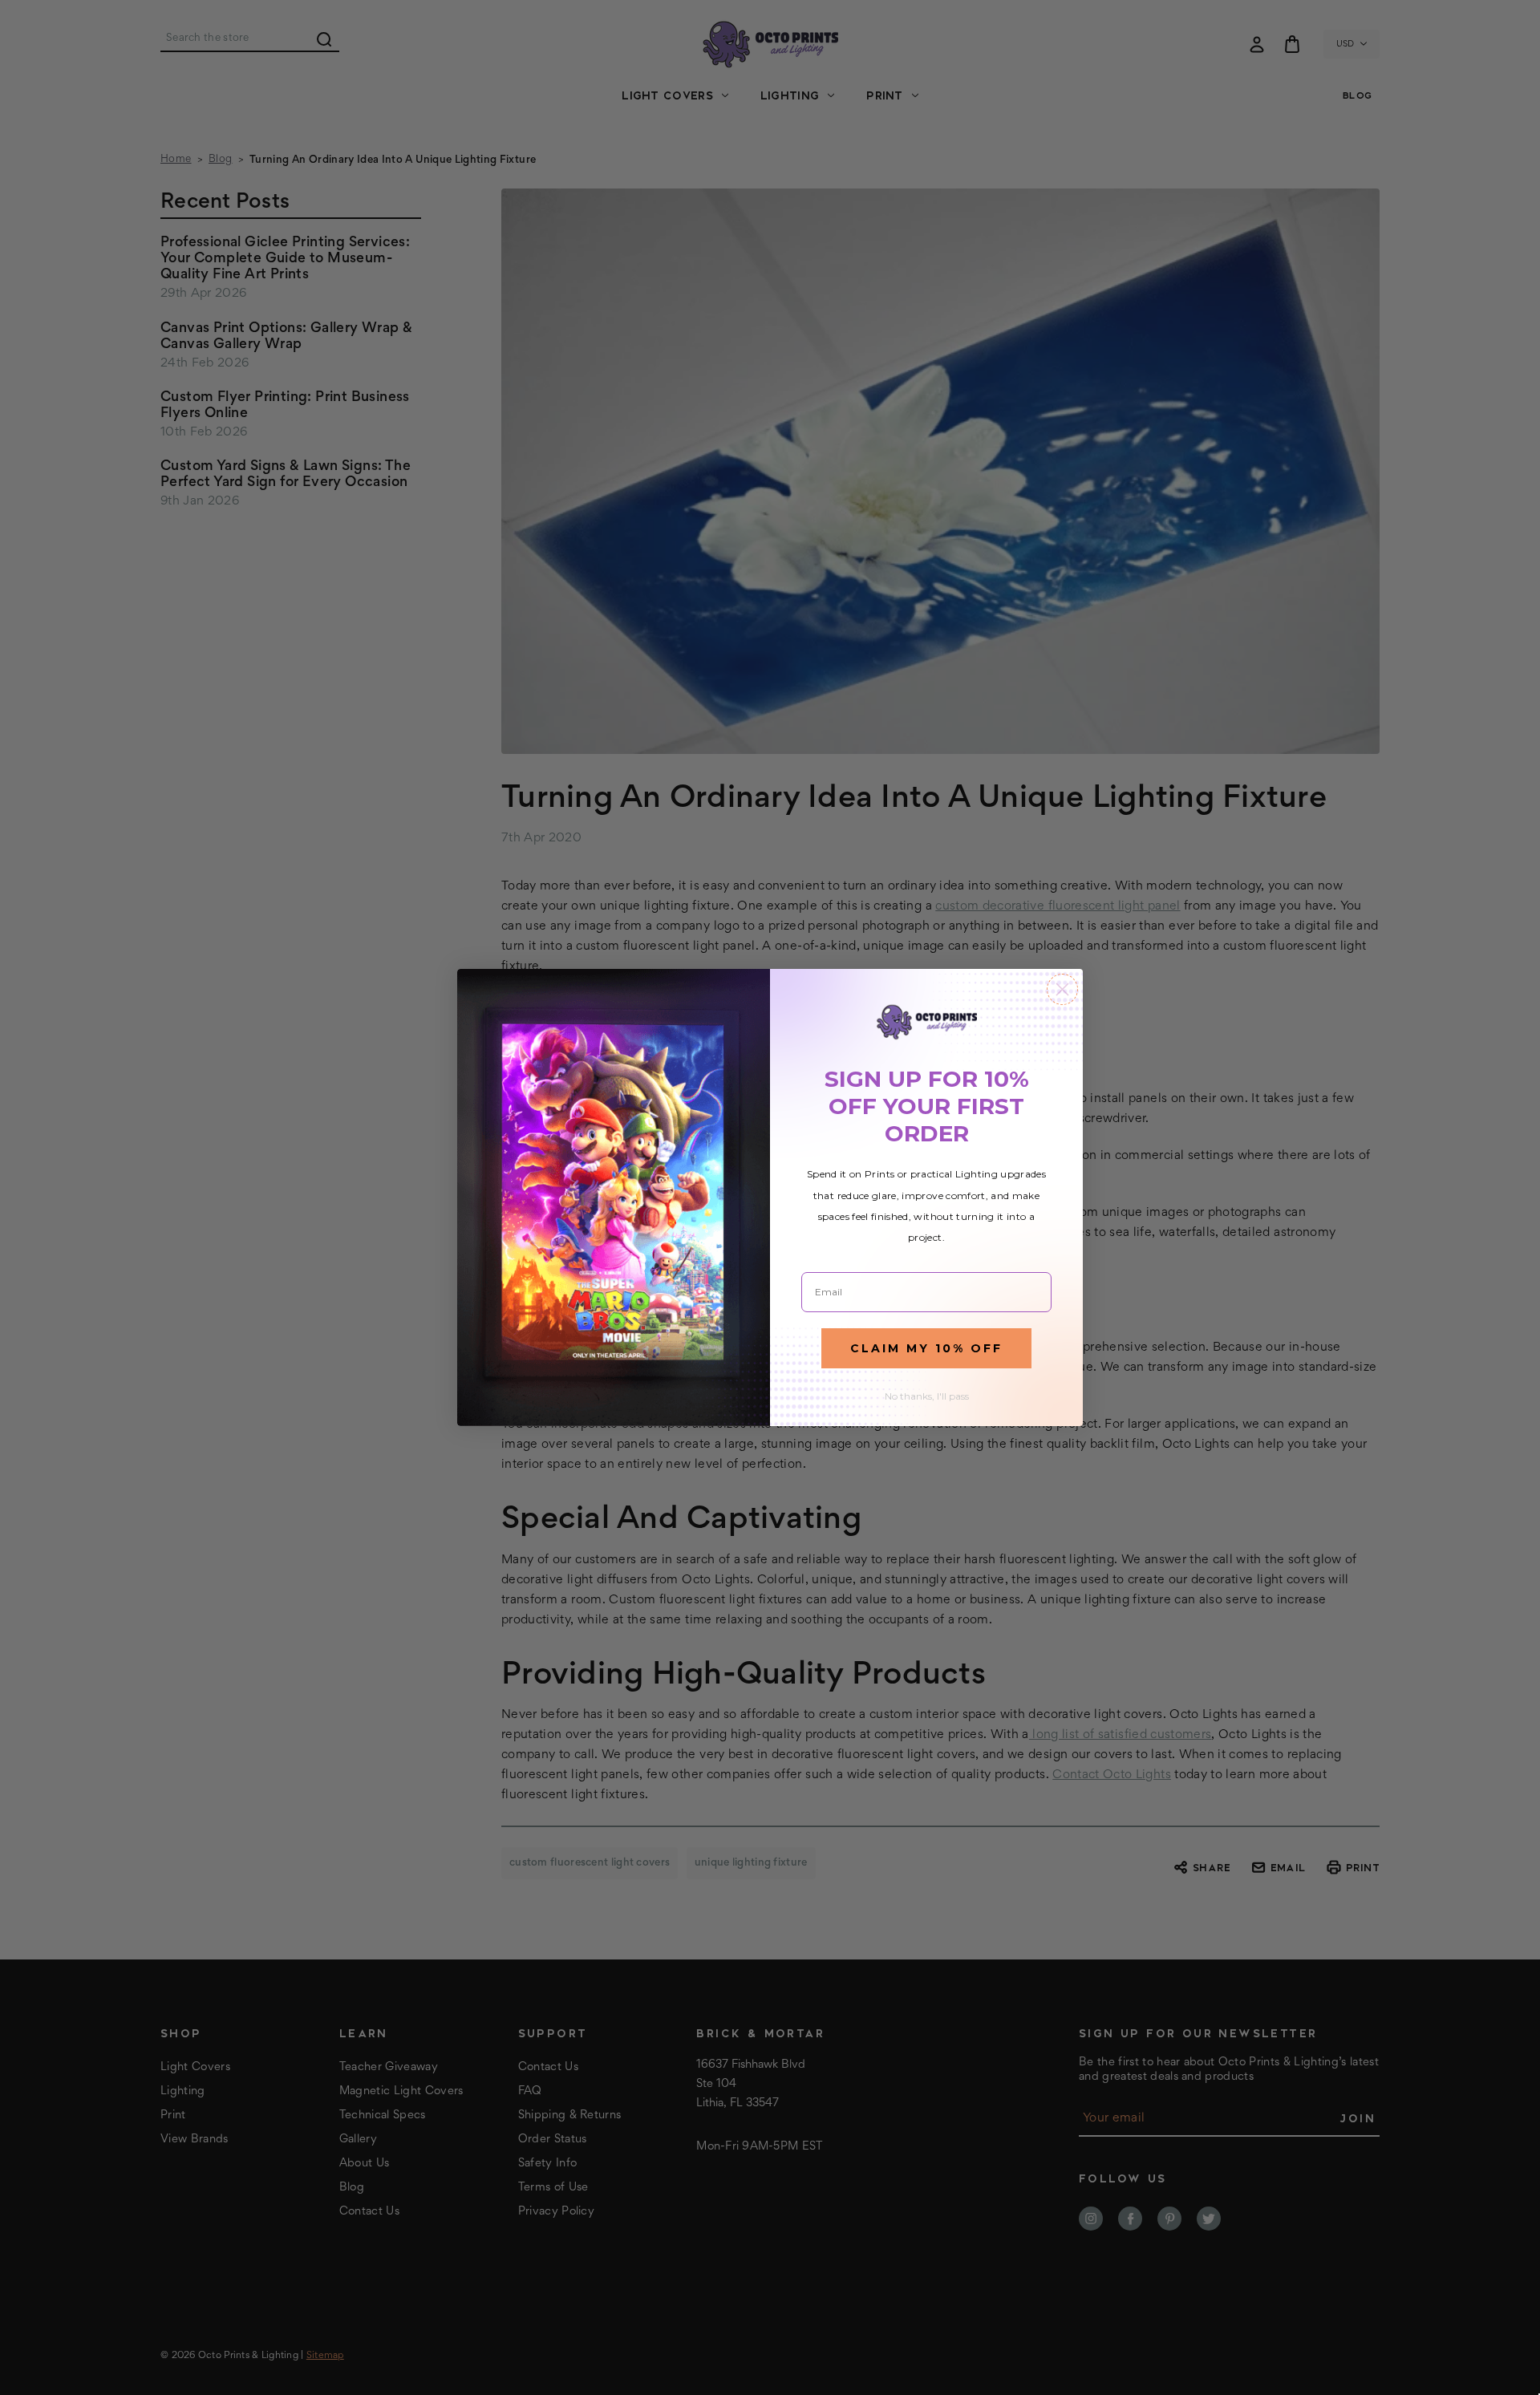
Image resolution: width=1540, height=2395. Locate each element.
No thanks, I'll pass (927, 1396)
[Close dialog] (1062, 989)
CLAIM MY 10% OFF (926, 1348)
